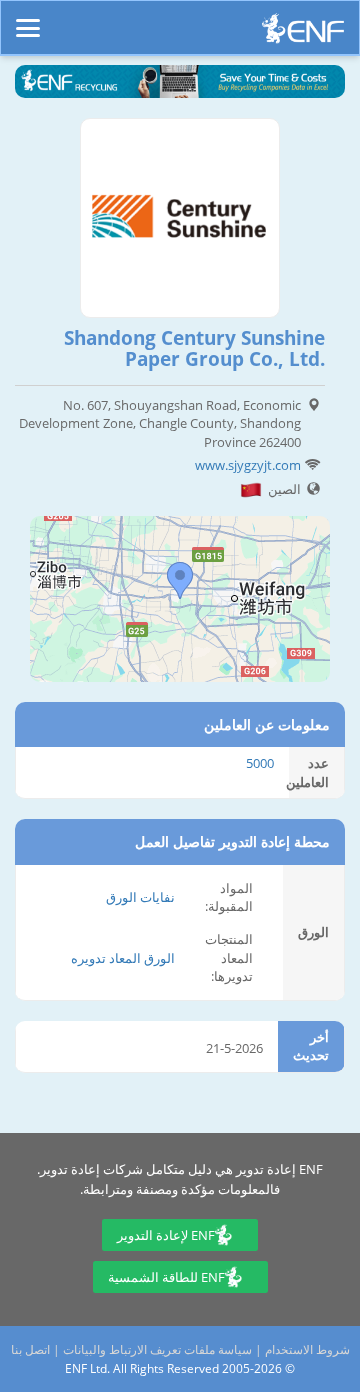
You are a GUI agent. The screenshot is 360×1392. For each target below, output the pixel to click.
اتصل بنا (30, 1349)
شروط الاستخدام (307, 1349)
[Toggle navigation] (28, 19)
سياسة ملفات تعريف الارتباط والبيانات (157, 1349)
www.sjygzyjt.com (248, 465)
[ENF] (303, 33)
